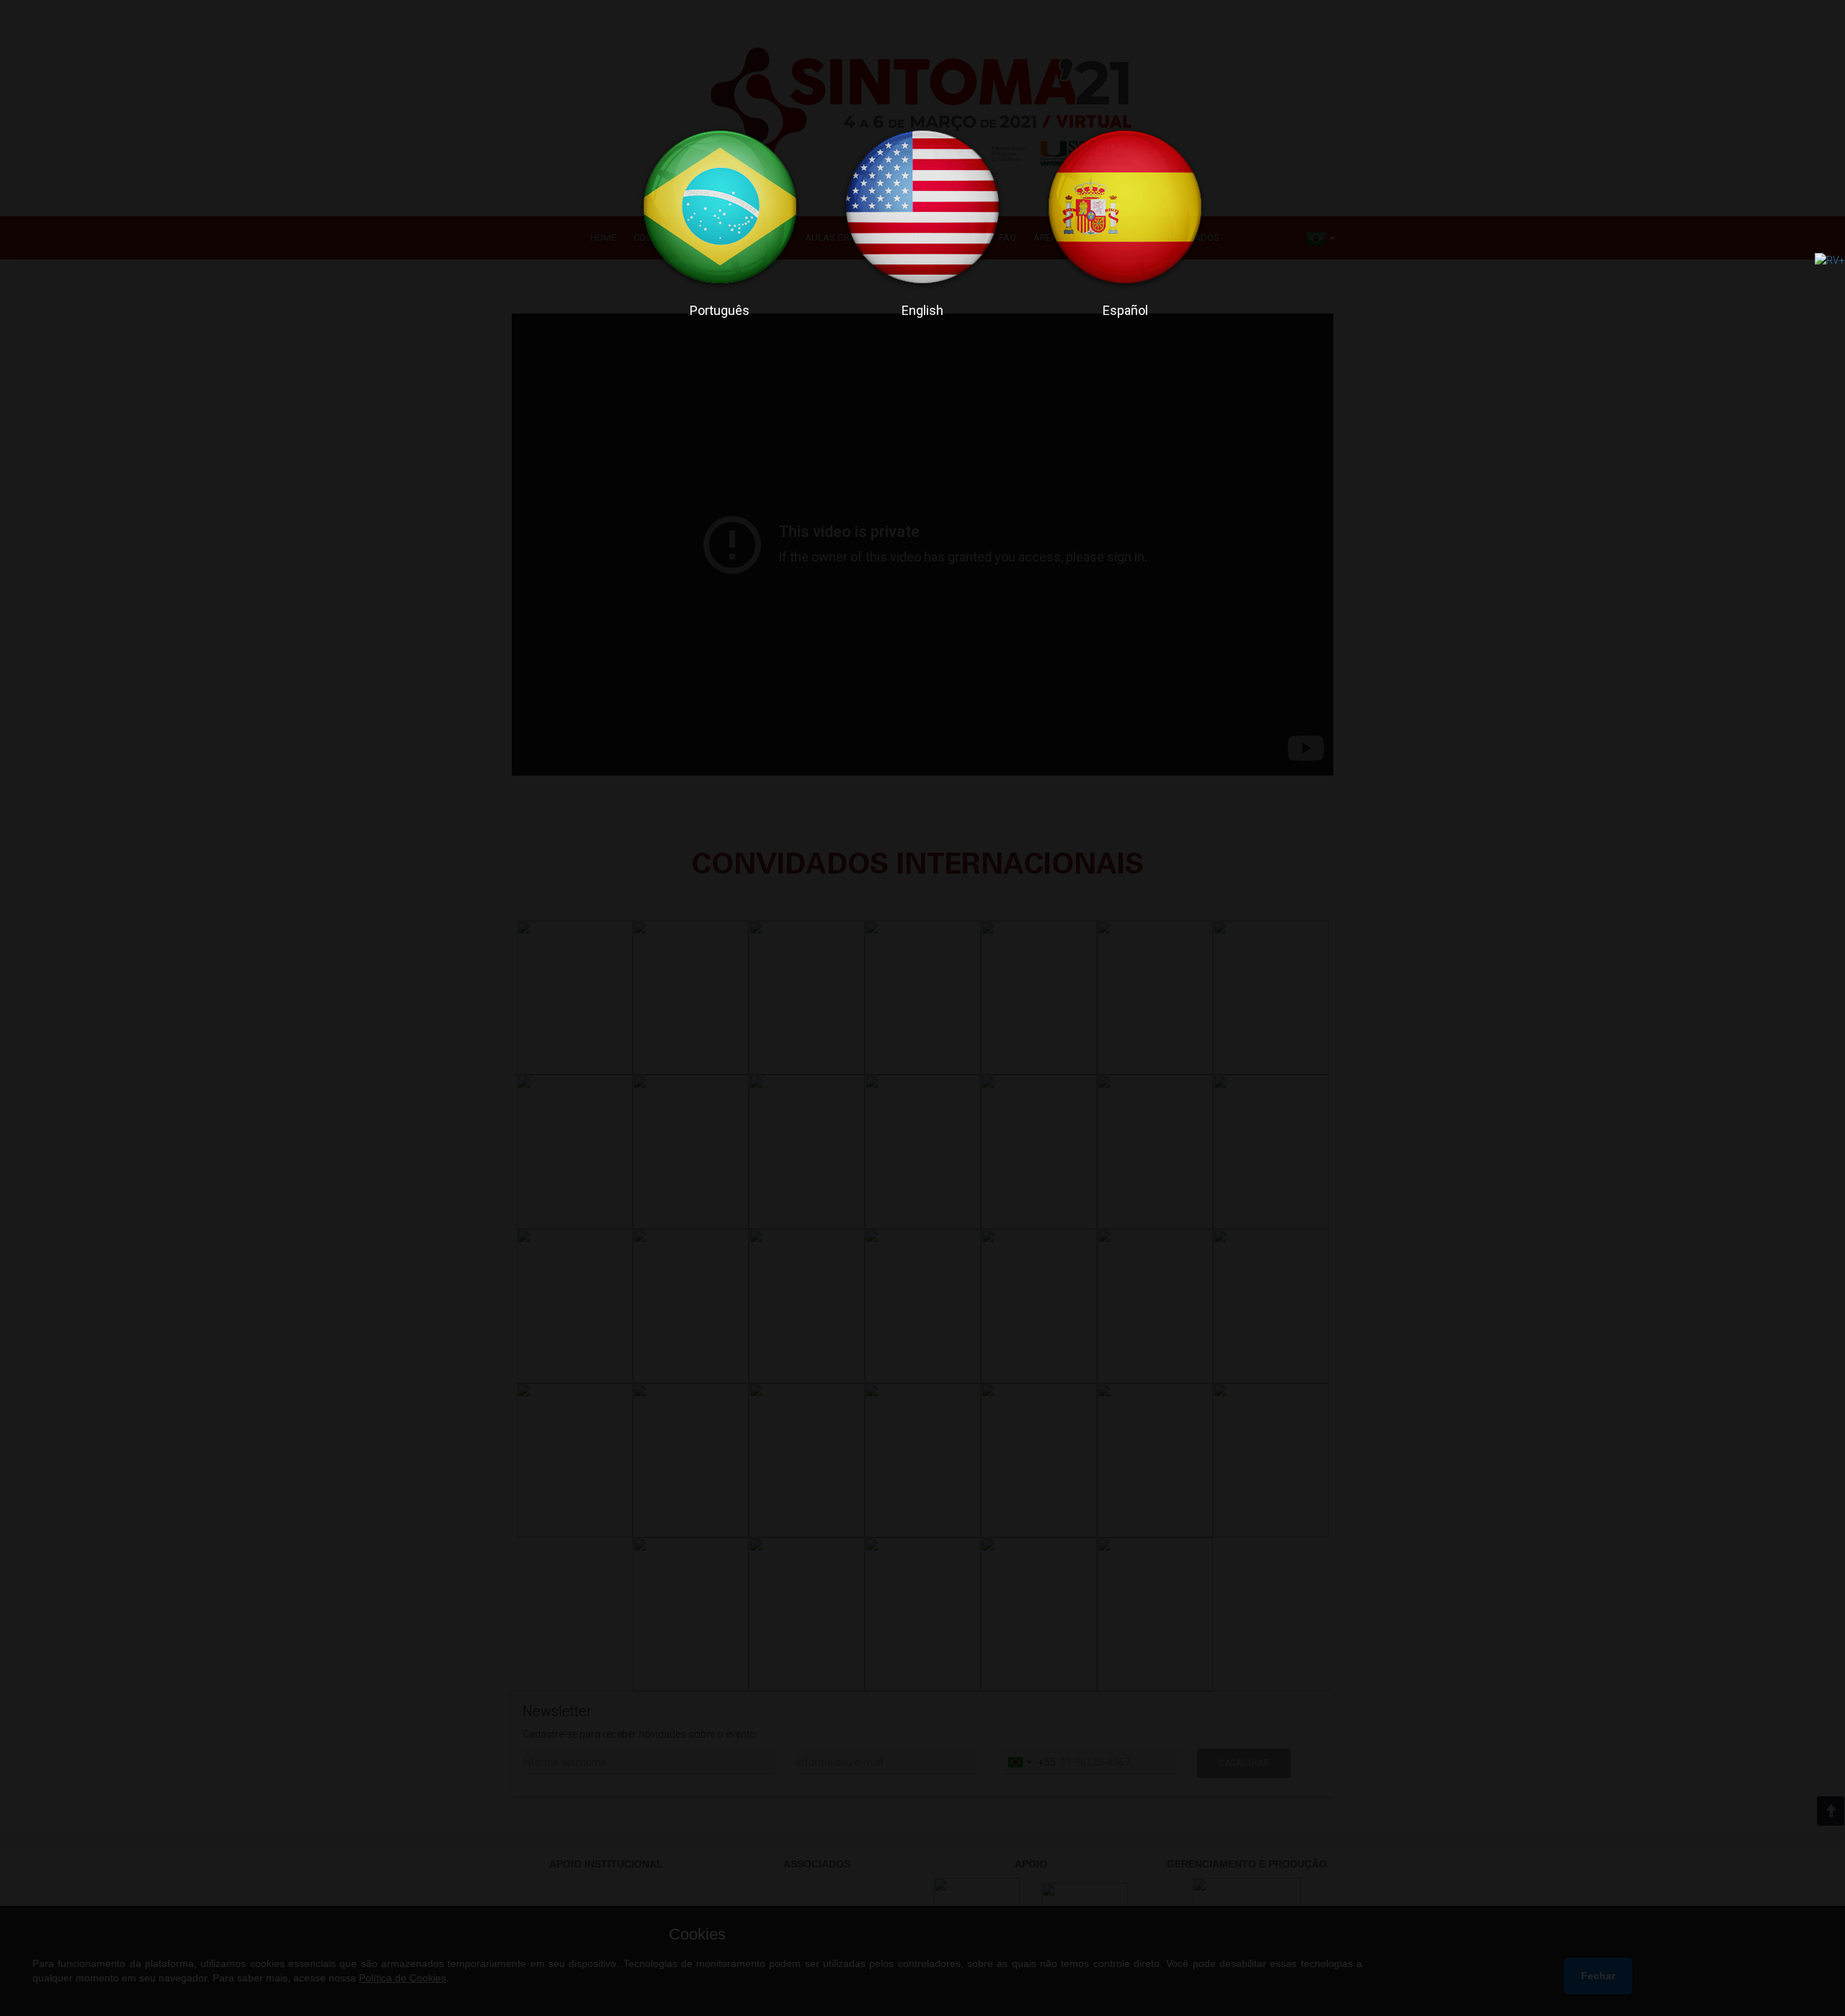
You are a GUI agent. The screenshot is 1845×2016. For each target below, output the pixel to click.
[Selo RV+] (1830, 259)
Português (720, 310)
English (922, 310)
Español (1125, 310)
